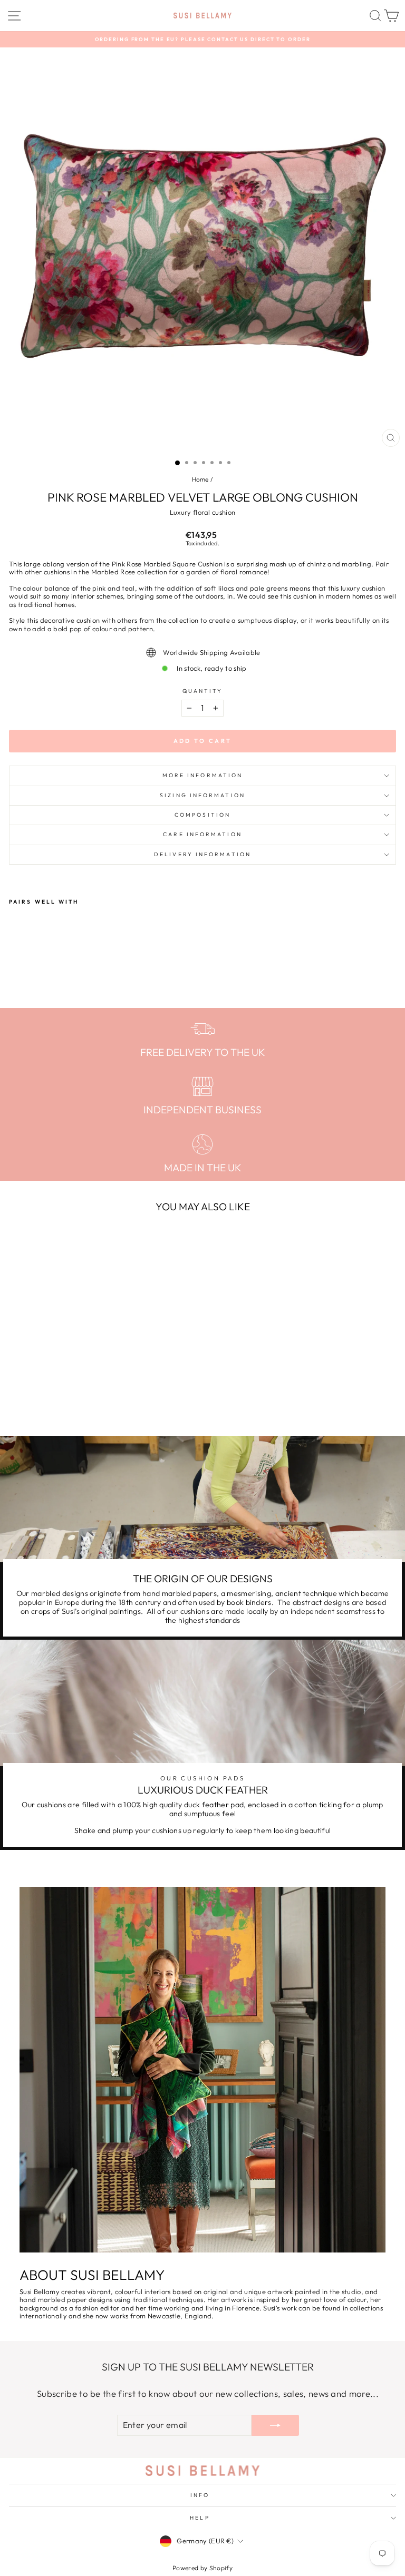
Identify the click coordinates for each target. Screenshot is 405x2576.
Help (200, 2518)
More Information (202, 775)
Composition (202, 815)
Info (200, 2495)
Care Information (202, 834)
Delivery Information (202, 854)
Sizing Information (202, 795)
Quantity (203, 691)
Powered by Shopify (202, 2568)
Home (200, 479)
